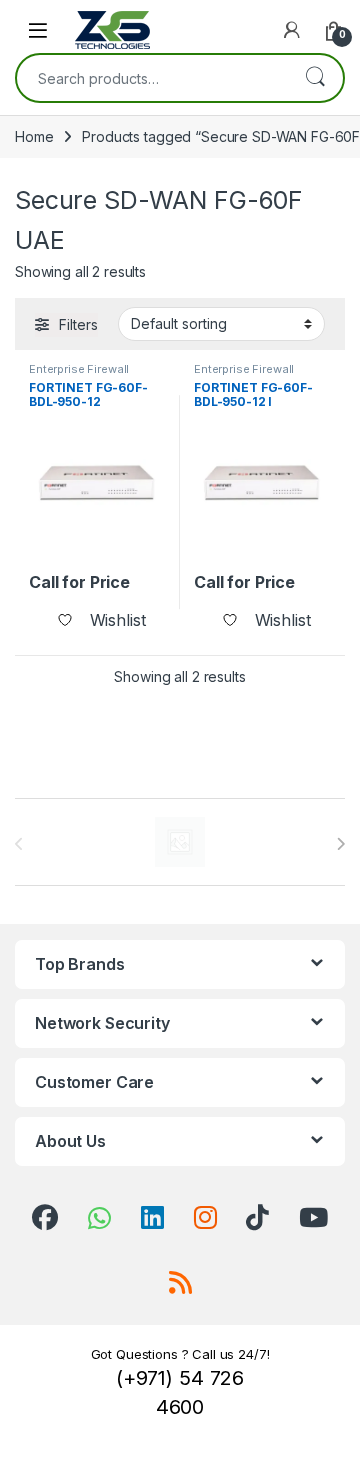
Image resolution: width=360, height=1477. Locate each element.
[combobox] (152, 78)
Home (34, 136)
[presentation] (340, 844)
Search (315, 78)
